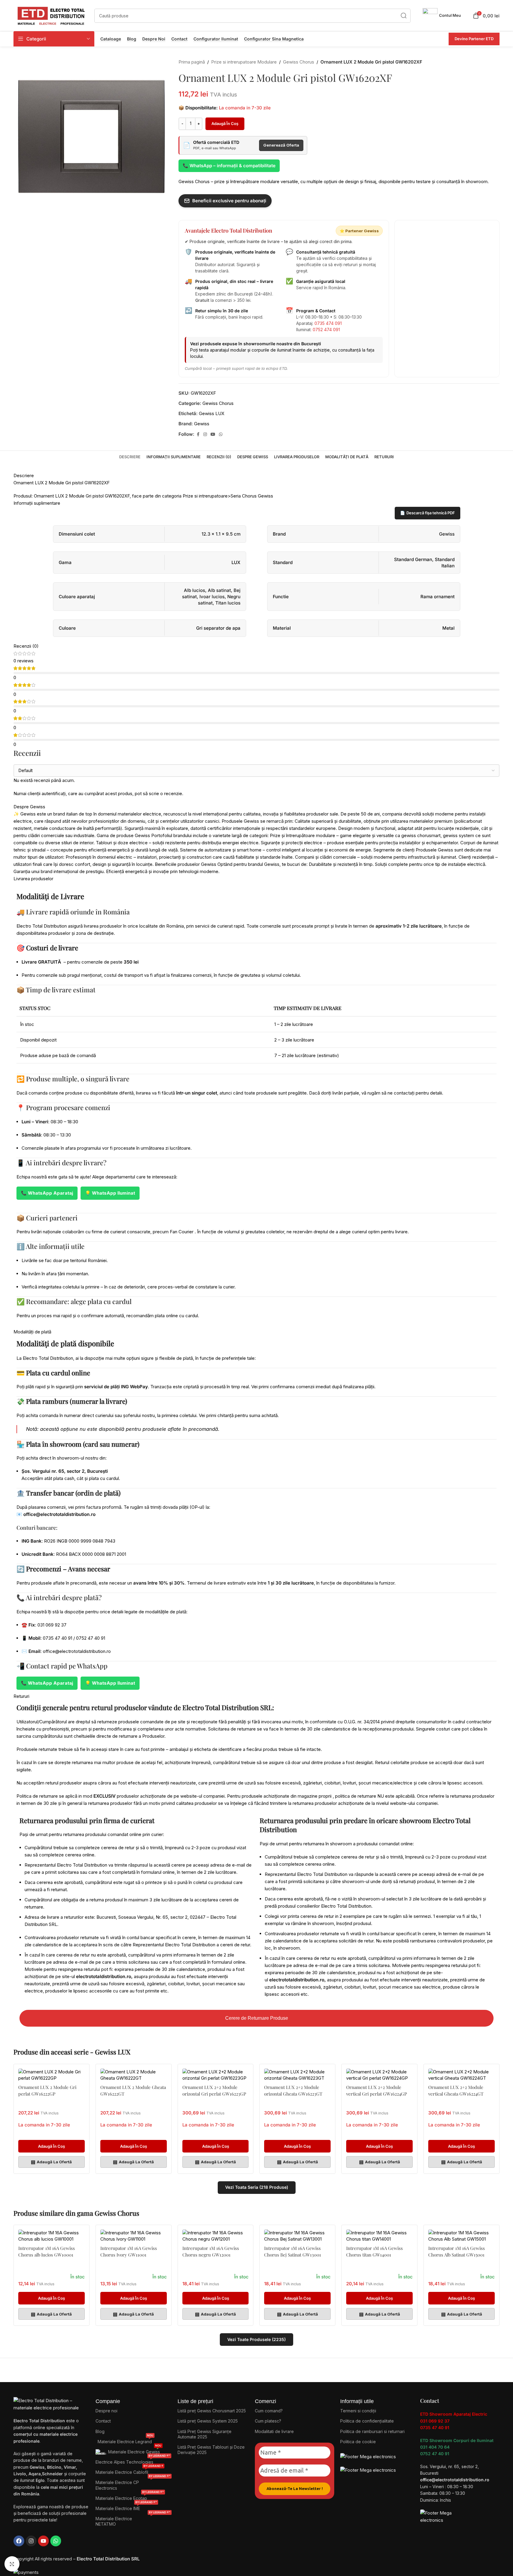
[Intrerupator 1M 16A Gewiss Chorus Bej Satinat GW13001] (297, 2236)
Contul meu (450, 15)
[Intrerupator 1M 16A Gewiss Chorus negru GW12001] (216, 2236)
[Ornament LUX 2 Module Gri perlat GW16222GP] (52, 2075)
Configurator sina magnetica (274, 39)
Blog (132, 39)
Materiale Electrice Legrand (125, 2440)
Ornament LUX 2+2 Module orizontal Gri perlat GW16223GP (214, 2090)
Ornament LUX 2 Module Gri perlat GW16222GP (47, 2090)
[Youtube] (43, 2541)
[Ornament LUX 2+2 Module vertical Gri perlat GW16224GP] (379, 2075)
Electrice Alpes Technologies (133, 2461)
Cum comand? (269, 2411)
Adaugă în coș (225, 123)
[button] (52, 2146)
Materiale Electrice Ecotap (130, 2497)
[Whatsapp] (56, 2541)
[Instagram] (31, 2541)
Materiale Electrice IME (126, 2507)
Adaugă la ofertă (51, 2162)
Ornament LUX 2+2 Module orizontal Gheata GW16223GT (293, 2090)
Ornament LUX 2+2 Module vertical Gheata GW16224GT (456, 2090)
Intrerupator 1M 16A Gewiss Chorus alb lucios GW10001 (47, 2251)
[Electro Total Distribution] (52, 2404)
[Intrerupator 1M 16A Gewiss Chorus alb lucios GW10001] (52, 2236)
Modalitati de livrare (274, 2431)
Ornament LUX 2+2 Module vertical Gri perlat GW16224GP (377, 2090)
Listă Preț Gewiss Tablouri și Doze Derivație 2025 (211, 2450)
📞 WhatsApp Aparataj (47, 1193)
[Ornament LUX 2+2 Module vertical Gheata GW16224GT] (461, 2075)
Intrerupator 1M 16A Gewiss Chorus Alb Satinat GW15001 (457, 2251)
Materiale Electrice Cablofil (129, 2471)
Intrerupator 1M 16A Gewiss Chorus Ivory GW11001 (129, 2251)
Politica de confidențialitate (367, 2421)
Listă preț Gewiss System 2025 (208, 2421)
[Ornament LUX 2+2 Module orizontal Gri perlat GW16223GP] (216, 2075)
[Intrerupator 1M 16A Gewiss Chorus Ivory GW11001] (134, 2236)
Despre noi (154, 39)
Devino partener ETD (474, 39)
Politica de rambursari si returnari (372, 2431)
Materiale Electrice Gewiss (135, 2451)
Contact (179, 39)
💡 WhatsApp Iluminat (110, 1193)
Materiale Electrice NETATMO (133, 2520)
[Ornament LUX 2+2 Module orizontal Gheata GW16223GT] (297, 2075)
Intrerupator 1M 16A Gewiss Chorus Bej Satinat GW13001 (293, 2251)
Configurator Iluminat (216, 39)
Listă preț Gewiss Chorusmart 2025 (212, 2411)
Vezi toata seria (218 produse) (257, 2187)
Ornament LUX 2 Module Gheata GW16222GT (133, 2090)
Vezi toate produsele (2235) (256, 2339)
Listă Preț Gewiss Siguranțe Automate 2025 (205, 2434)
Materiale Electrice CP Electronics (133, 2484)
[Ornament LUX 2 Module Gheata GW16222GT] (134, 2075)
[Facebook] (19, 2541)
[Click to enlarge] (12, 2564)
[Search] (404, 16)
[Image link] (368, 2456)
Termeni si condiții (358, 2411)
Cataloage (111, 39)
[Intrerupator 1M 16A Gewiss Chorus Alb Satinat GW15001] (461, 2236)
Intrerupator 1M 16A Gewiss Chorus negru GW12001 (211, 2251)
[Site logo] (51, 15)
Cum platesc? (268, 2421)
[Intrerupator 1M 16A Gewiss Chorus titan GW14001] (379, 2236)
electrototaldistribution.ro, (104, 1976)
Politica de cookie (358, 2442)
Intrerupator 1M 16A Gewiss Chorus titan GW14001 (374, 2251)
